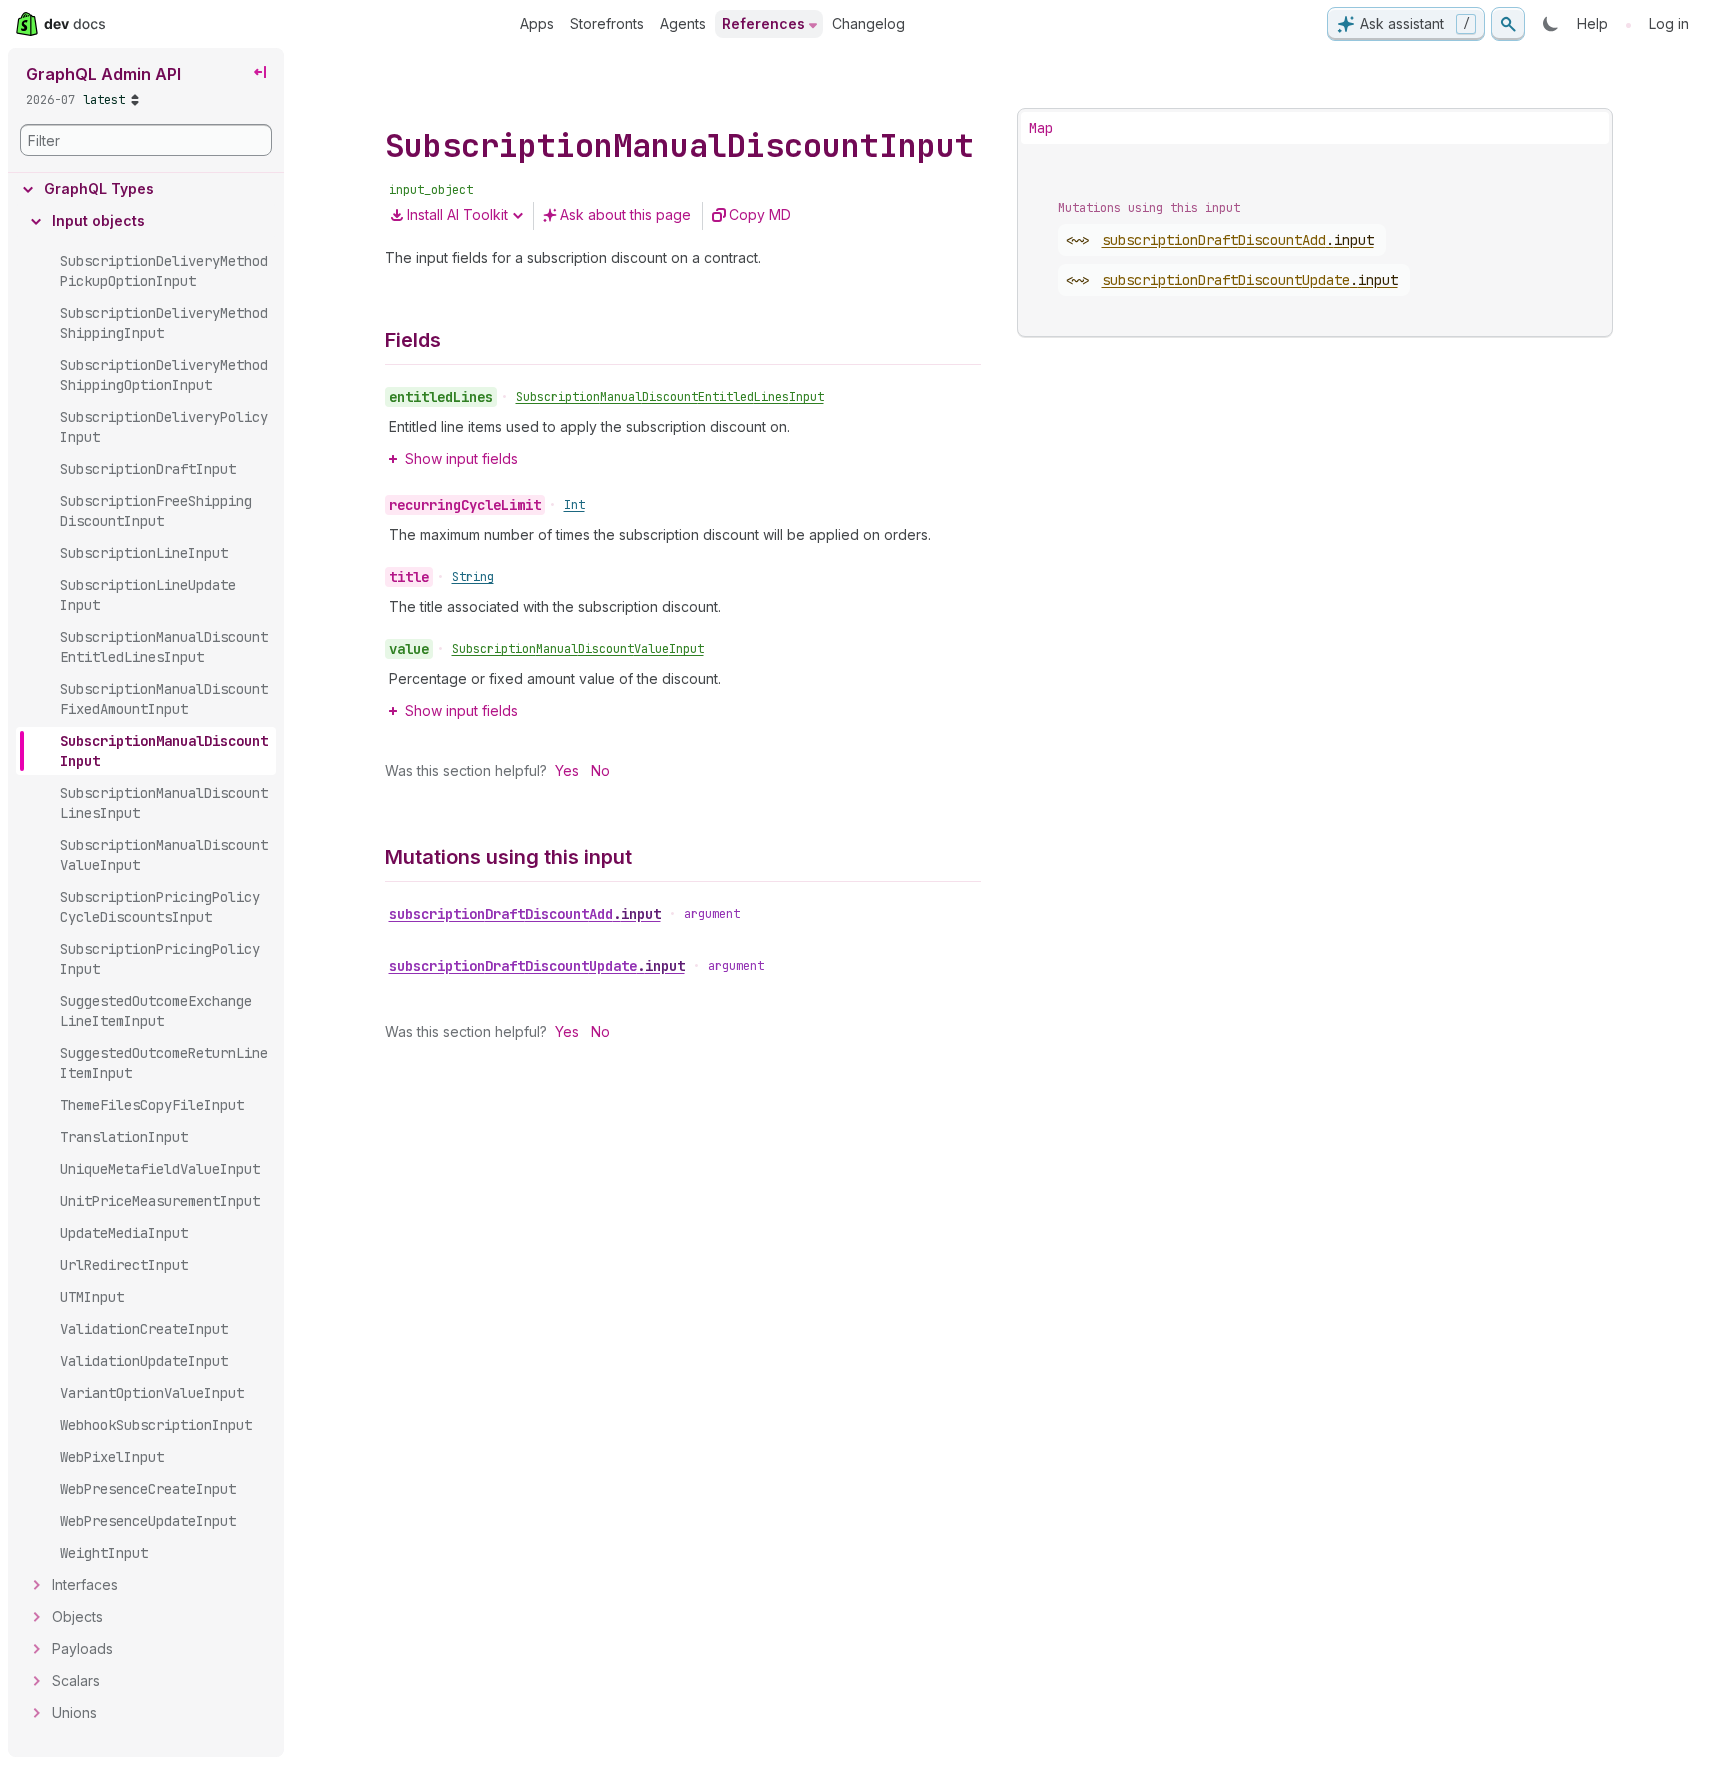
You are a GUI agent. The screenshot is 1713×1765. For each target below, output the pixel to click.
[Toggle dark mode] (1551, 24)
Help (1592, 23)
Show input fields (461, 458)
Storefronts (607, 23)
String (473, 577)
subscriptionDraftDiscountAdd (525, 914)
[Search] (1508, 24)
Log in (1669, 23)
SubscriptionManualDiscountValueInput (578, 649)
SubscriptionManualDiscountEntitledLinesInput (670, 397)
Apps (537, 23)
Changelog (868, 23)
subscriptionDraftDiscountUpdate (537, 966)
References (763, 23)
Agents (683, 23)
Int (574, 505)
